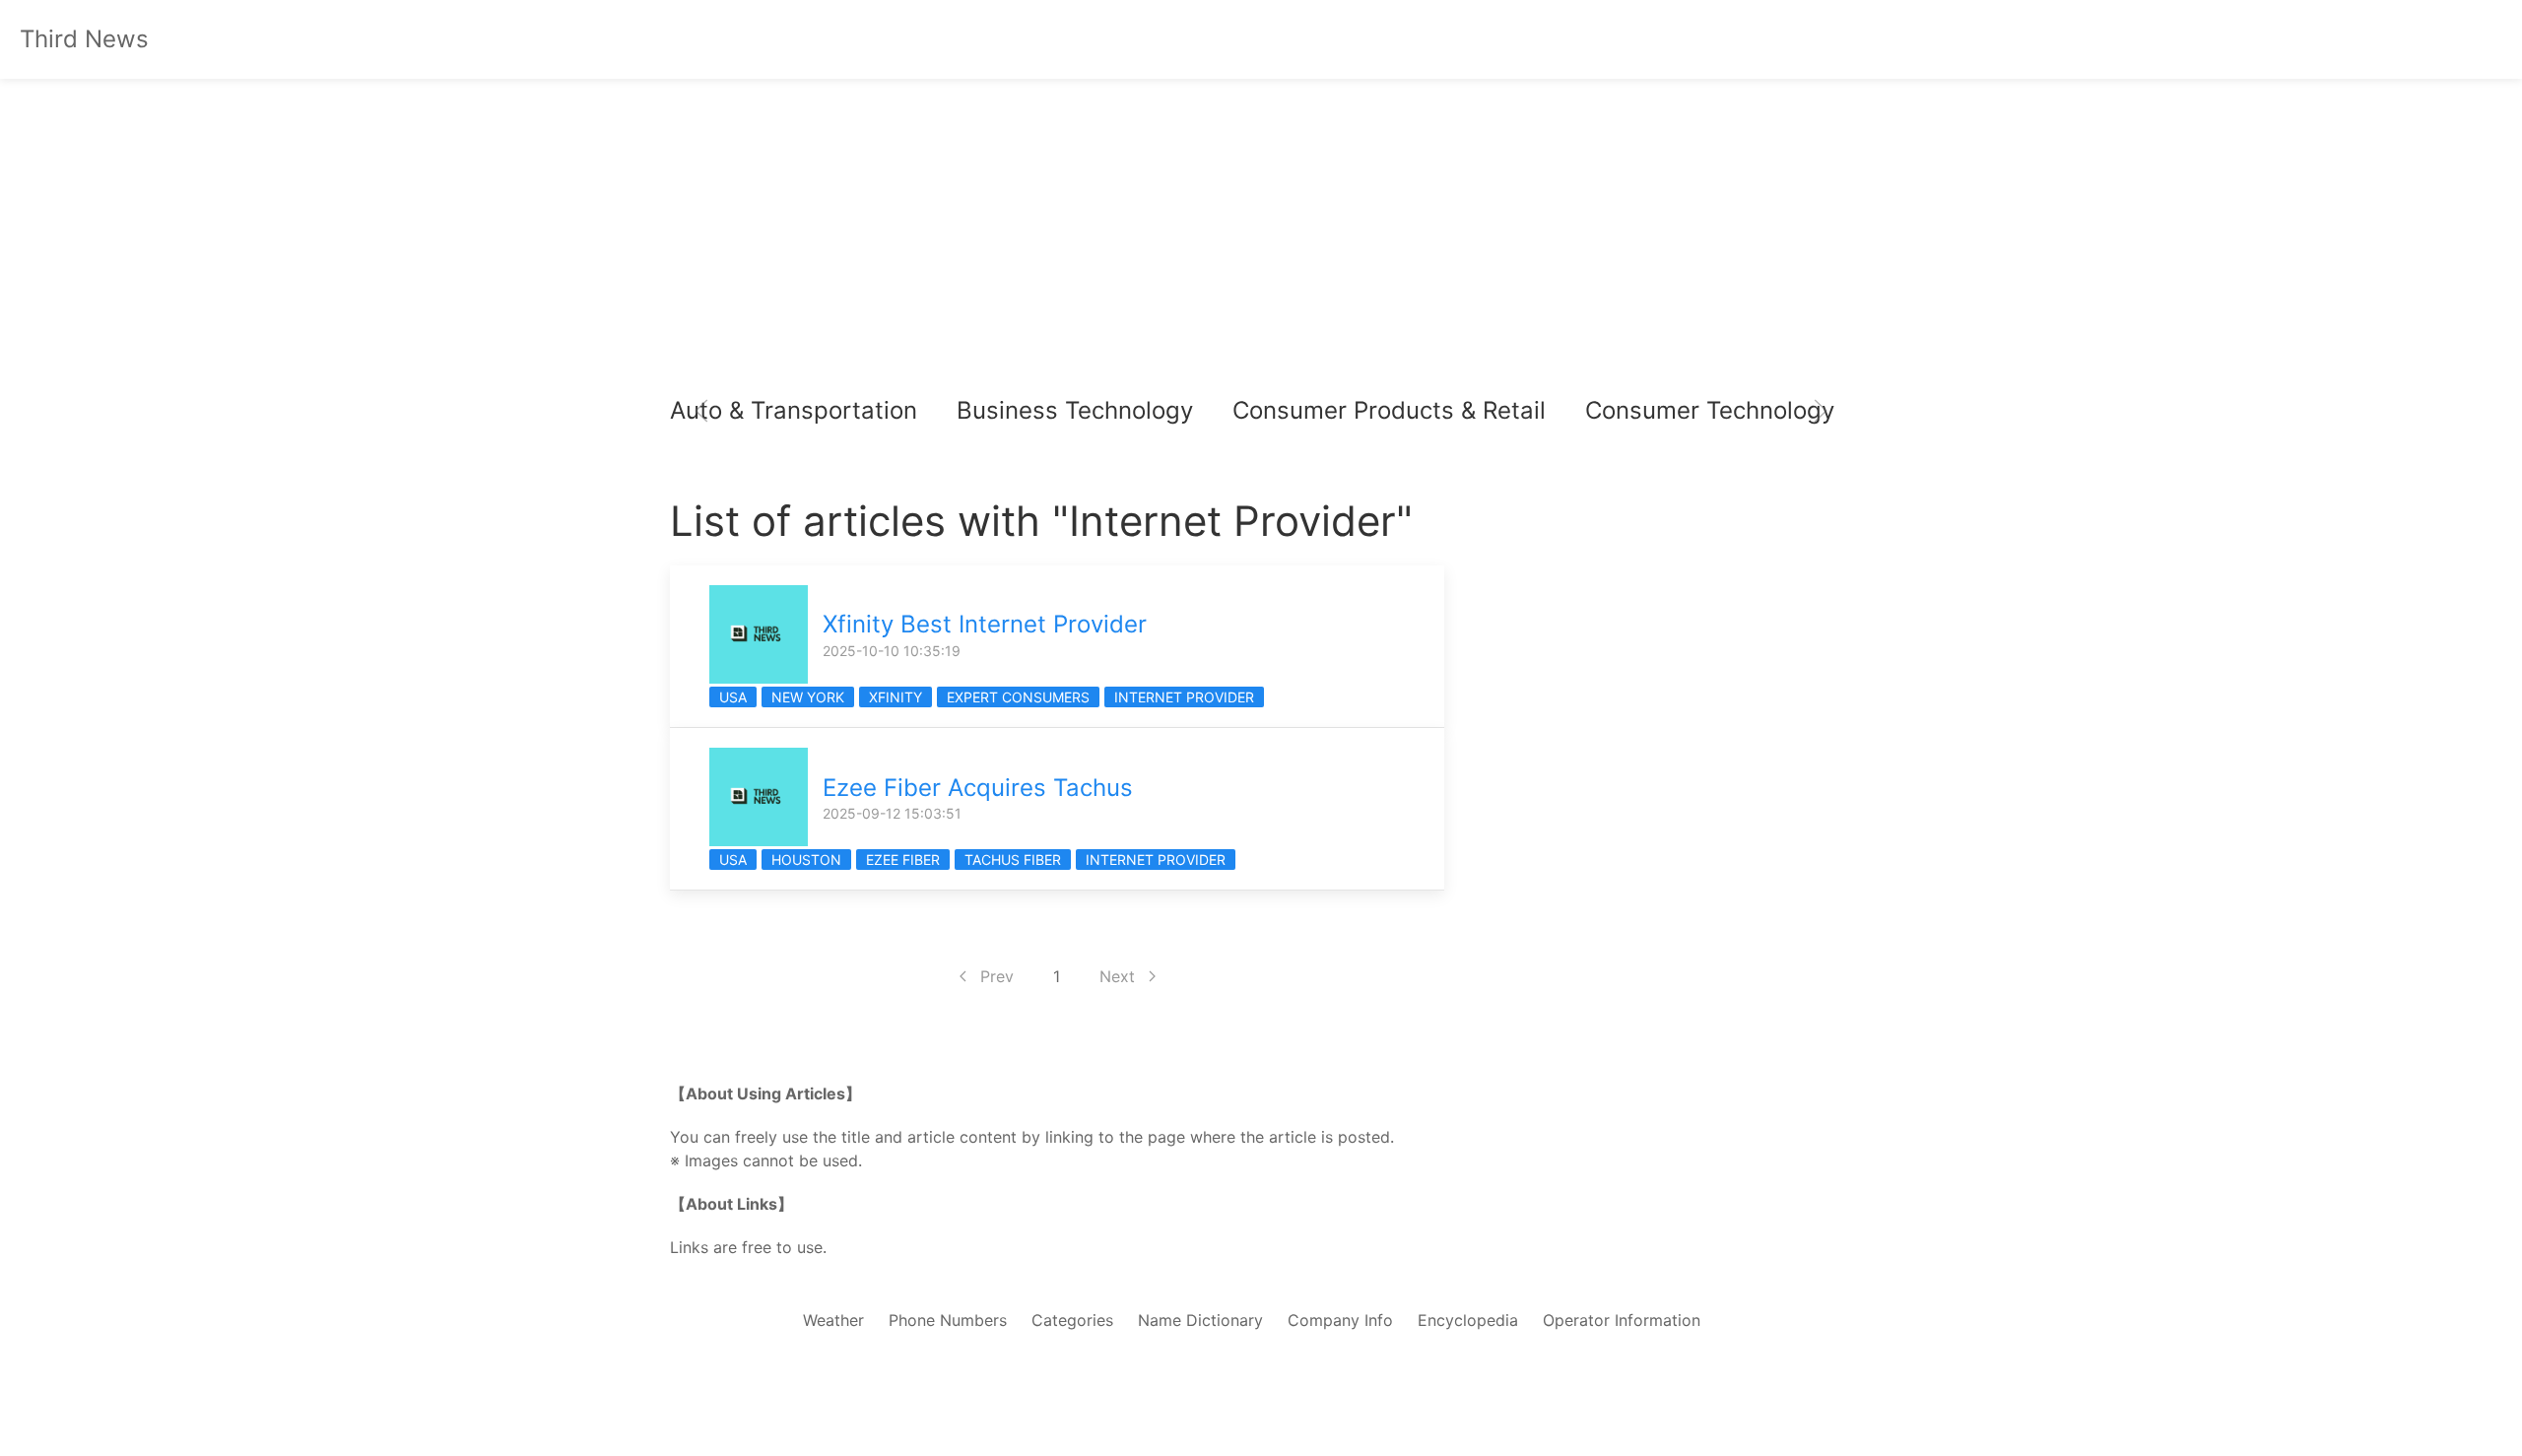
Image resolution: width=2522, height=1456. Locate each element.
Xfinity (896, 697)
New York (808, 697)
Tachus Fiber (1013, 860)
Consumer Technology (1710, 410)
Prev (997, 976)
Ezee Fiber (903, 860)
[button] (701, 411)
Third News (84, 39)
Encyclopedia (1468, 1320)
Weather (833, 1320)
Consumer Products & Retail (1389, 410)
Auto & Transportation (794, 410)
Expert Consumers (1018, 697)
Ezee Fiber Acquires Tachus (978, 788)
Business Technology (1075, 410)
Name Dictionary (1200, 1320)
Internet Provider (1184, 697)
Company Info (1340, 1320)
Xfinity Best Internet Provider (985, 624)
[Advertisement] (1261, 236)
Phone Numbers (948, 1320)
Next (1117, 976)
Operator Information (1622, 1320)
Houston (806, 860)
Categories (1072, 1320)
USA (733, 697)
